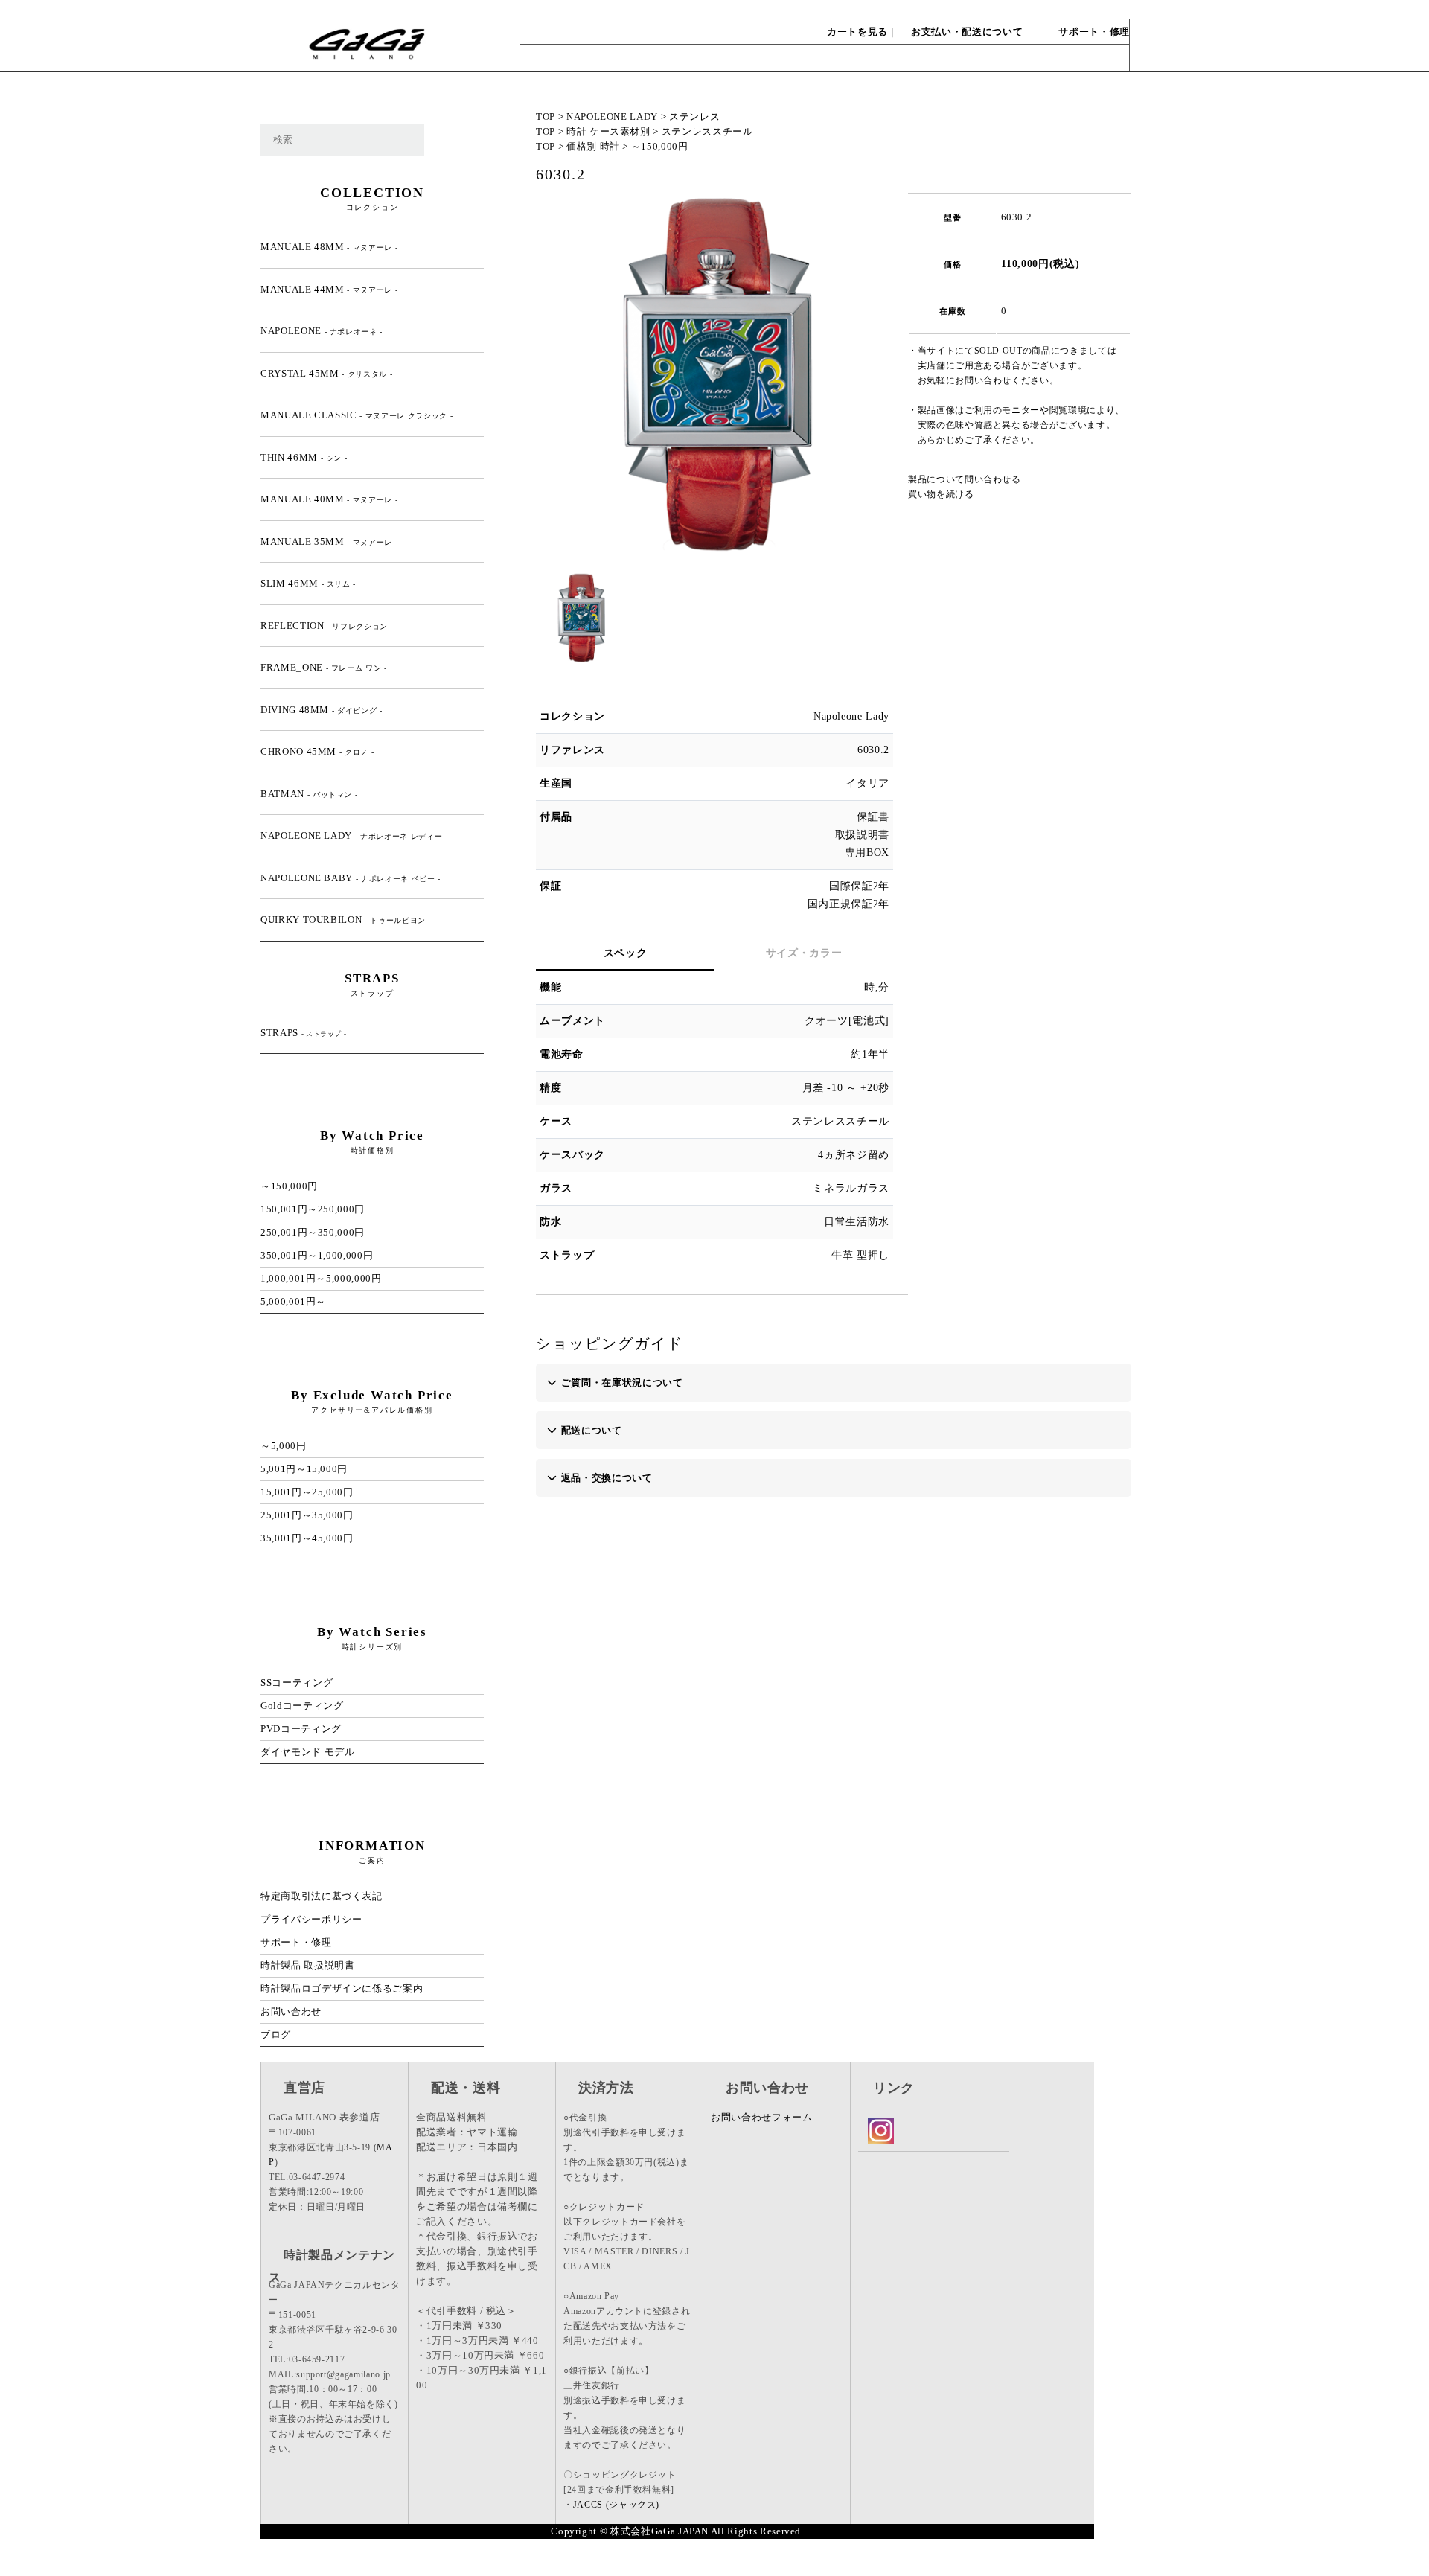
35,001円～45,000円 (307, 1538)
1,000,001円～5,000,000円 (321, 1278)
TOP (546, 116)
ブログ (276, 2035)
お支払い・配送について (967, 32)
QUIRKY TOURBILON (346, 920)
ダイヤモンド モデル (308, 1752)
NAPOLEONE (322, 331)
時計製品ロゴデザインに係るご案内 (342, 1988)
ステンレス (694, 116)
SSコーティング (297, 1682)
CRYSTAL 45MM (326, 373)
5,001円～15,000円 (304, 1469)
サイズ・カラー (804, 953)
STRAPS (303, 1033)
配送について (592, 1430)
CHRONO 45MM (317, 751)
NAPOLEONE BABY (351, 878)
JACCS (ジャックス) (616, 2505)
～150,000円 (660, 146)
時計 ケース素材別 (608, 131)
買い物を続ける (941, 494)
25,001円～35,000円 (307, 1515)
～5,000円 (284, 1446)
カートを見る (857, 32)
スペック (626, 953)
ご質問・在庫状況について (622, 1383)
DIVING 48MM (322, 710)
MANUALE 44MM (329, 289)
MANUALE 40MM (329, 499)
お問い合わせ (1096, 9)
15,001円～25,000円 (307, 1492)
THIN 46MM (304, 457)
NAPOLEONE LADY (612, 116)
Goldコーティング (302, 1706)
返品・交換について (607, 1478)
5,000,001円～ (293, 1301)
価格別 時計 (593, 146)
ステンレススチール (707, 131)
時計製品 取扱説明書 (308, 1965)
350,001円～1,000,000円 (317, 1255)
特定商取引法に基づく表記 (322, 1896)
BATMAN (309, 794)
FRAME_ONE (324, 667)
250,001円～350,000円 (313, 1232)
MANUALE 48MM (329, 247)
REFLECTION (327, 626)
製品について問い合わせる (965, 479)
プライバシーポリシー (311, 1919)
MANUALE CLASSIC (357, 415)
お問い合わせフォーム (762, 2117)
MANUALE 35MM (329, 541)
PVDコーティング (301, 1729)
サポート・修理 (1094, 32)
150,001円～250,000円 (313, 1209)
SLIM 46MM (308, 583)
